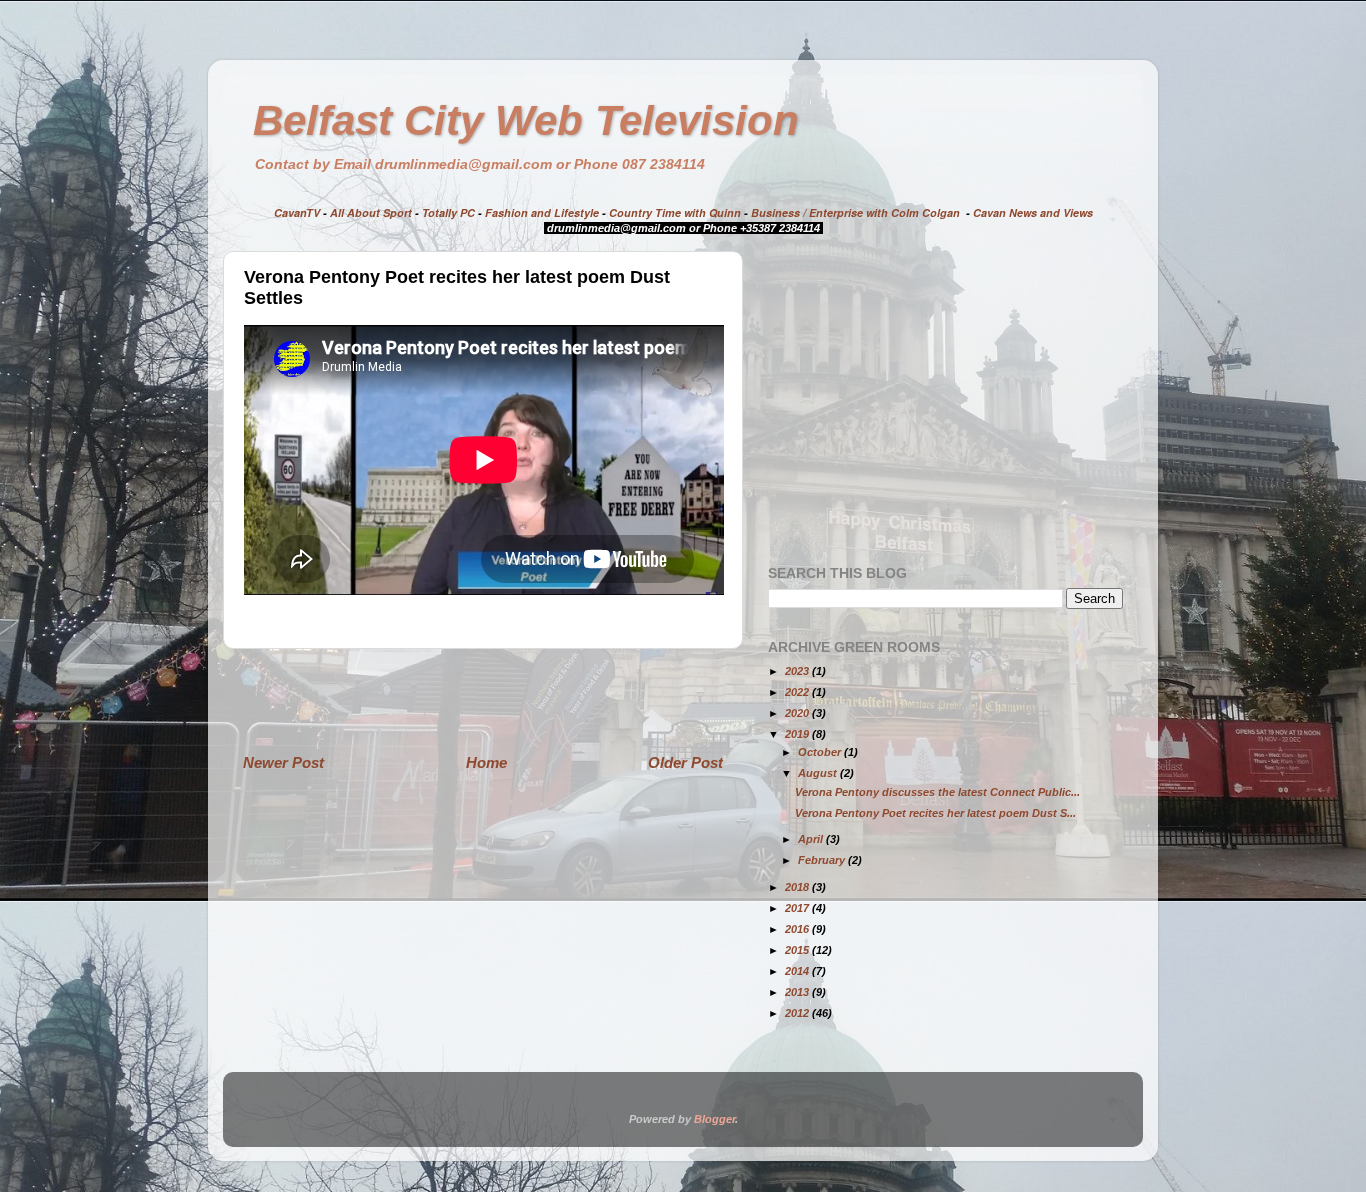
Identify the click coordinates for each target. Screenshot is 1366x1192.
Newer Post (283, 762)
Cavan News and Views (1033, 212)
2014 (798, 971)
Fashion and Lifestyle (542, 212)
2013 (798, 992)
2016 (798, 929)
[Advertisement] (483, 700)
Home (486, 762)
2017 (798, 908)
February (823, 860)
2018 (798, 887)
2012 (798, 1013)
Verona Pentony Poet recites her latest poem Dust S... (935, 813)
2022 (798, 692)
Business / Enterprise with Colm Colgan (855, 212)
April (812, 839)
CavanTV (297, 212)
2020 (798, 713)
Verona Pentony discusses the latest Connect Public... (937, 792)
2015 (798, 950)
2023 (798, 671)
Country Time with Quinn (675, 212)
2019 (798, 734)
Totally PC (448, 212)
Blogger (714, 1119)
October (821, 752)
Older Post (685, 762)
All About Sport (371, 212)
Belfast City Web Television (526, 120)
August (819, 773)
